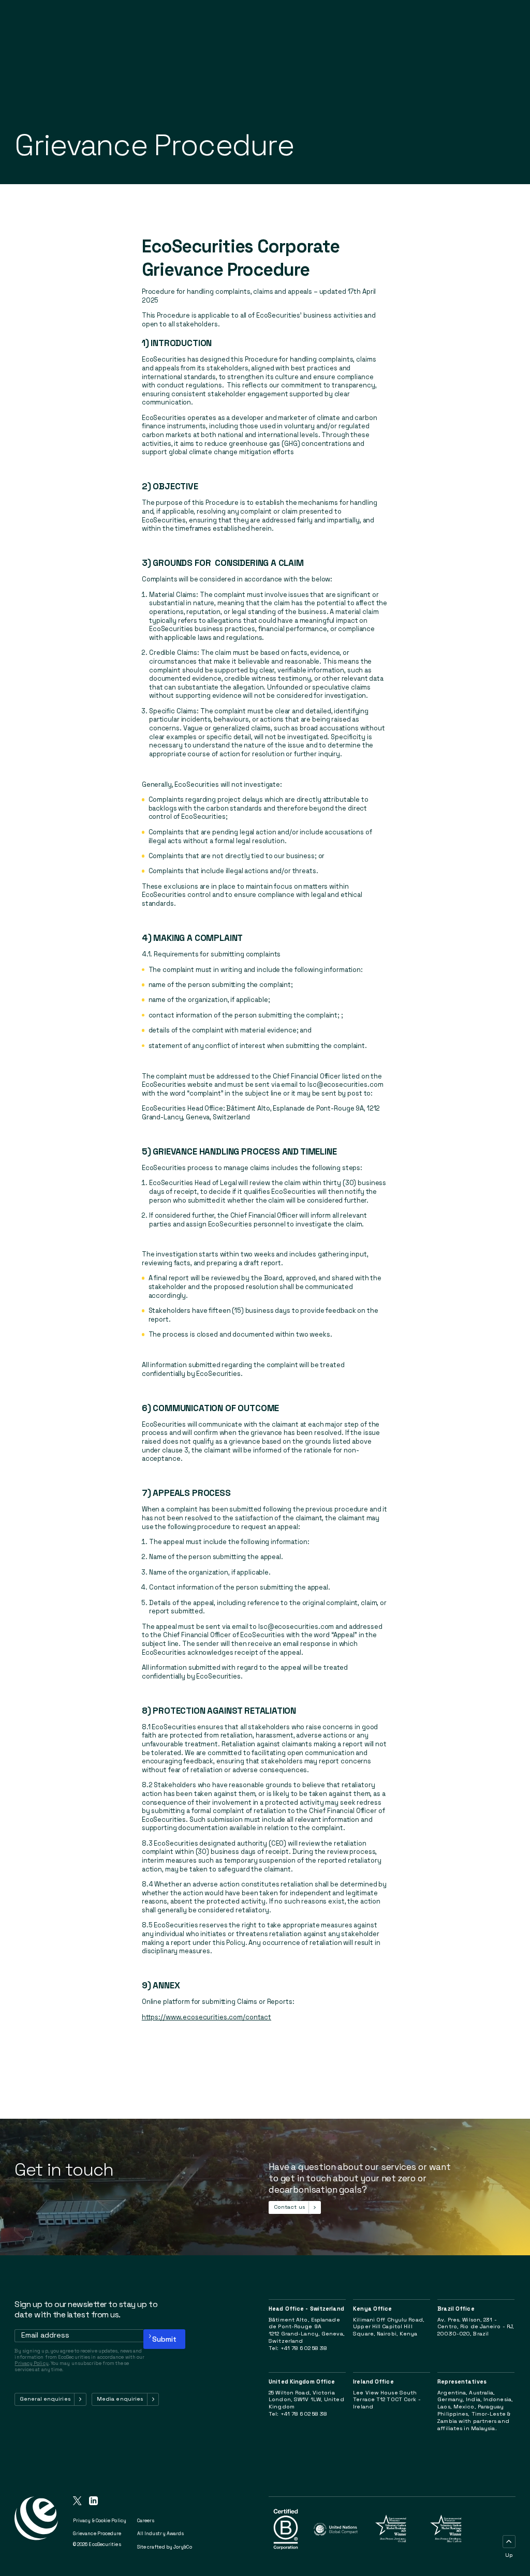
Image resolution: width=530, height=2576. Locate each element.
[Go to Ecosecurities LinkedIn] (93, 2502)
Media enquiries (120, 2399)
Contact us (289, 2207)
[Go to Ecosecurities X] (77, 2502)
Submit (164, 2339)
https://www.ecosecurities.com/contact (207, 2017)
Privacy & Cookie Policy (100, 2521)
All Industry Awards (161, 2534)
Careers (146, 2521)
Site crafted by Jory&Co (165, 2547)
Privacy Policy (31, 2363)
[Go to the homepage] (36, 2529)
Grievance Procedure (97, 2534)
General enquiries (45, 2399)
